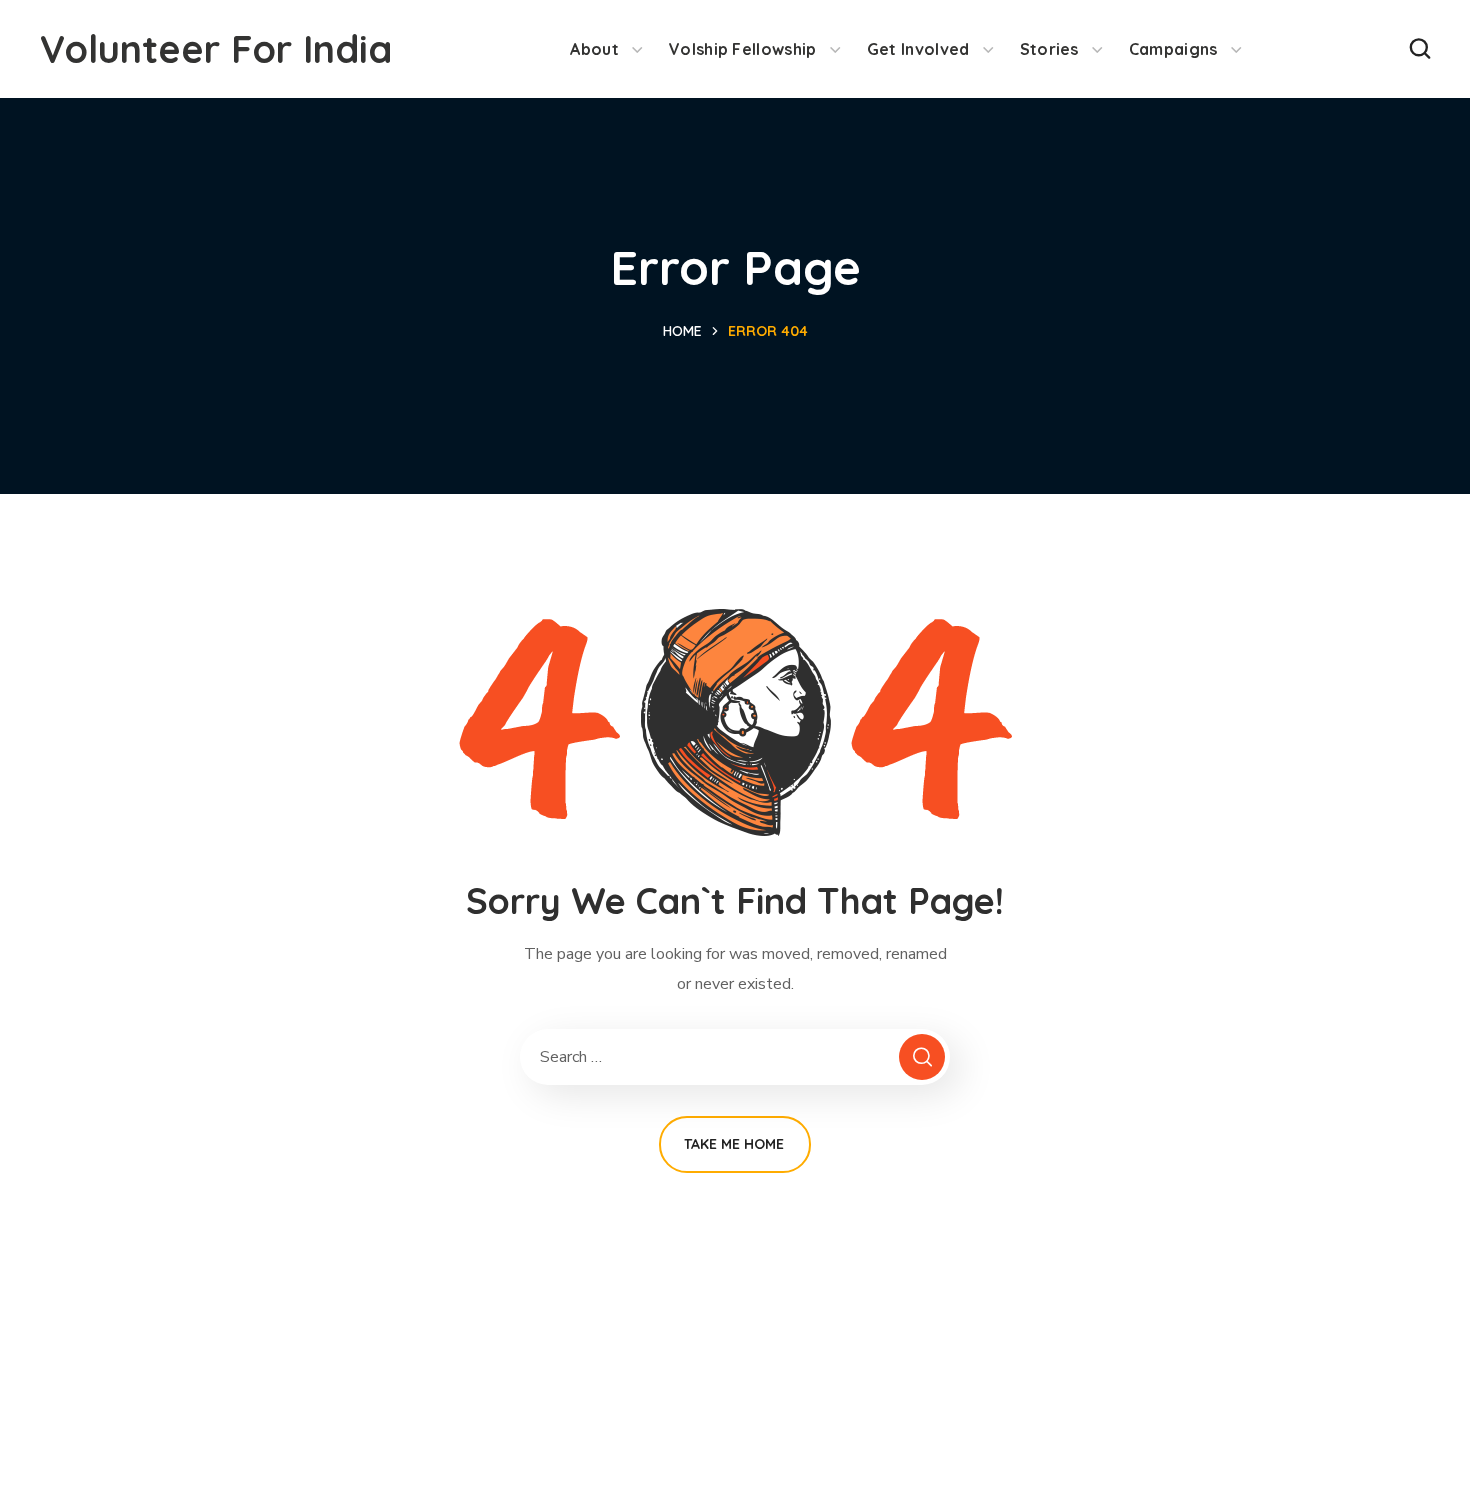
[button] (1420, 49)
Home (682, 331)
